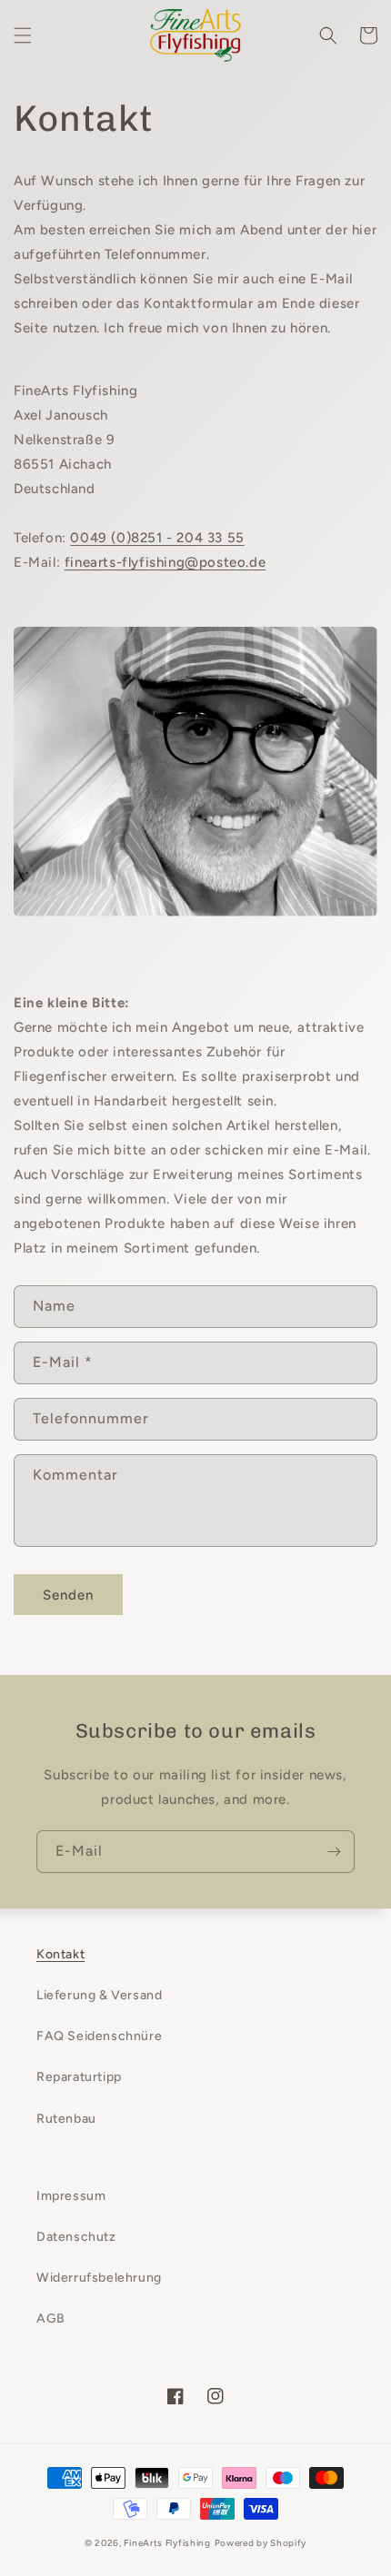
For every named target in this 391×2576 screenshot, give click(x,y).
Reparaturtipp (79, 2077)
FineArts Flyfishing (167, 2543)
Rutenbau (66, 2119)
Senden (68, 1595)
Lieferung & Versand (99, 1995)
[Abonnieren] (334, 1852)
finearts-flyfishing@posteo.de (165, 562)
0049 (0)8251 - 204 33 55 (157, 538)
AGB (51, 2318)
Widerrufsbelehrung (99, 2278)
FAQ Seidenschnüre (99, 2036)
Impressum (71, 2196)
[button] (23, 35)
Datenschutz (76, 2237)
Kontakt (60, 1954)
